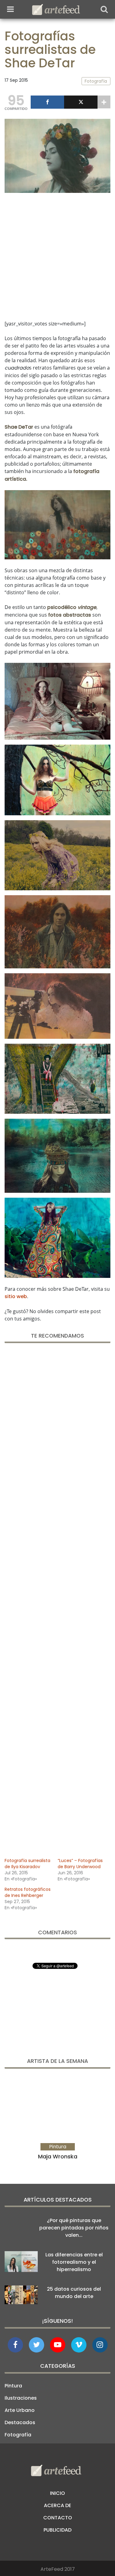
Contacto (58, 2518)
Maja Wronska (58, 2156)
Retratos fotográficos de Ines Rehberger (28, 1892)
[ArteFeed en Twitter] (36, 2345)
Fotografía (18, 2435)
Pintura (13, 2386)
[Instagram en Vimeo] (100, 2345)
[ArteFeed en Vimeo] (79, 2345)
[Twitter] (81, 102)
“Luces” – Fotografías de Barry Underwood (80, 1864)
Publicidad (57, 2530)
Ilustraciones (21, 2398)
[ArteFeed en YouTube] (58, 2345)
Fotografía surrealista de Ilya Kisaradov (27, 1864)
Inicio (57, 2493)
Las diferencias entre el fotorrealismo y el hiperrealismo (74, 2262)
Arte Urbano (20, 2410)
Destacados (20, 2422)
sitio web (16, 1296)
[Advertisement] (57, 255)
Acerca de (57, 2505)
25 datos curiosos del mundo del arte (74, 2293)
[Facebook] (47, 102)
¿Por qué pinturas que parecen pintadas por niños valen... (74, 2228)
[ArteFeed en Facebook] (15, 2345)
